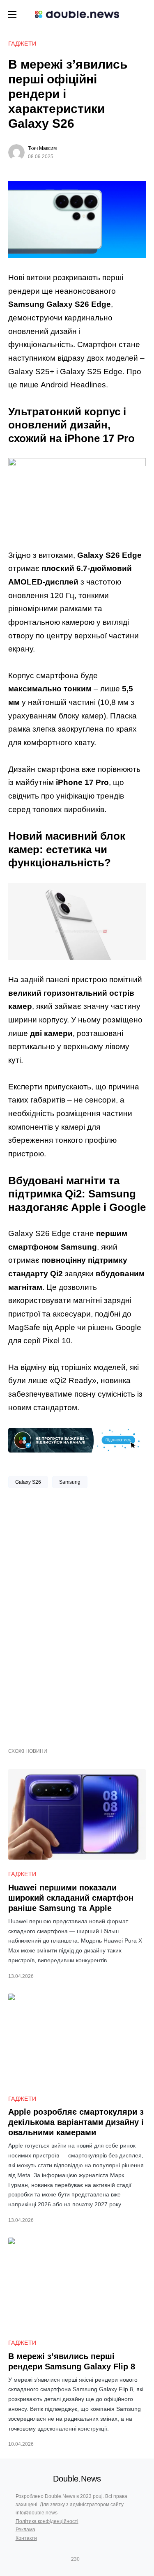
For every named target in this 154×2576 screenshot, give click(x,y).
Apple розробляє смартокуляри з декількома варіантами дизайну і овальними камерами (76, 2122)
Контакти (26, 2538)
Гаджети (22, 44)
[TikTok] (87, 2559)
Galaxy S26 (28, 1482)
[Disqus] (77, 1615)
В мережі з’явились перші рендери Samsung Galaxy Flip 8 (72, 2361)
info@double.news (37, 2513)
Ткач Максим (42, 148)
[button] (12, 14)
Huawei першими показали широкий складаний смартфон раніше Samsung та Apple (71, 1898)
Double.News (77, 2479)
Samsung (70, 1482)
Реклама (25, 2530)
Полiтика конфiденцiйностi (47, 2521)
